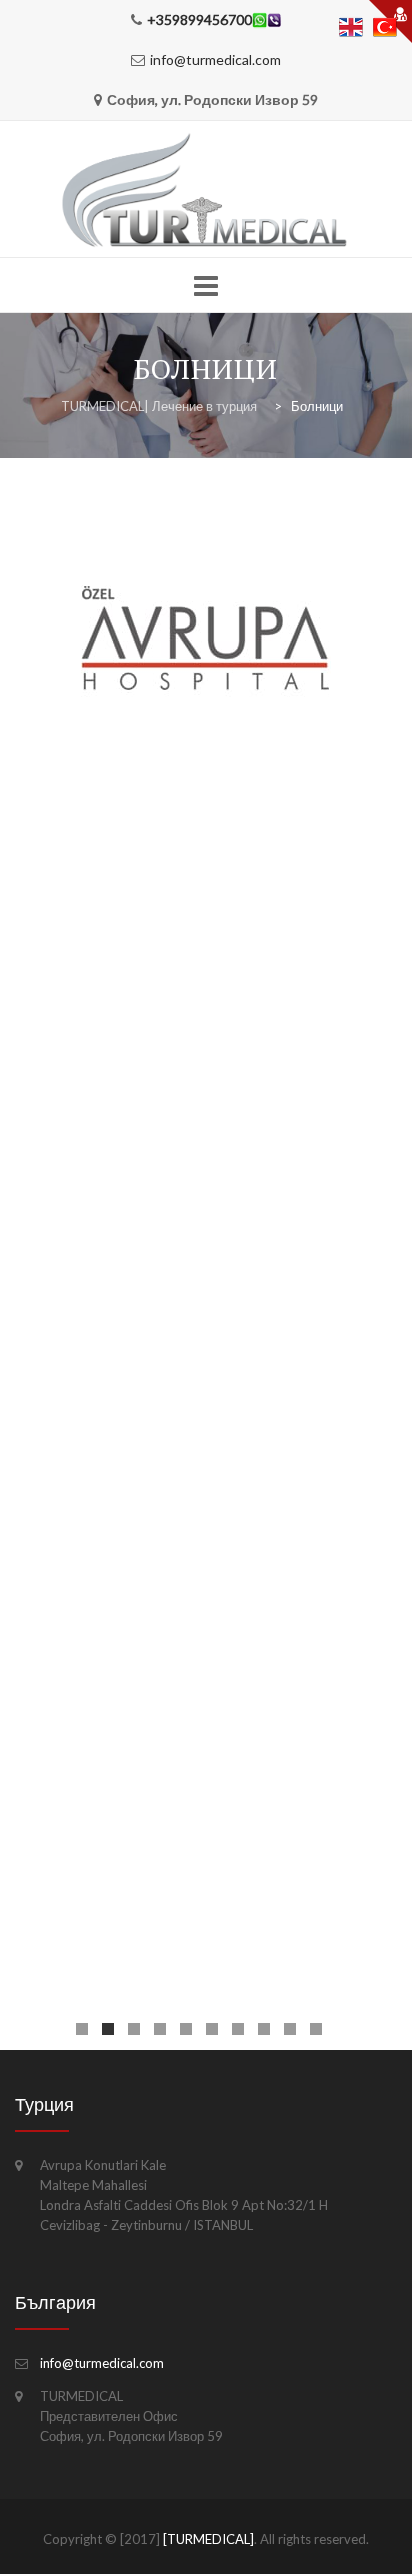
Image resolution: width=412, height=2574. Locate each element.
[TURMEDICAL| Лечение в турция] (206, 190)
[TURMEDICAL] (208, 2539)
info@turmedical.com (215, 59)
